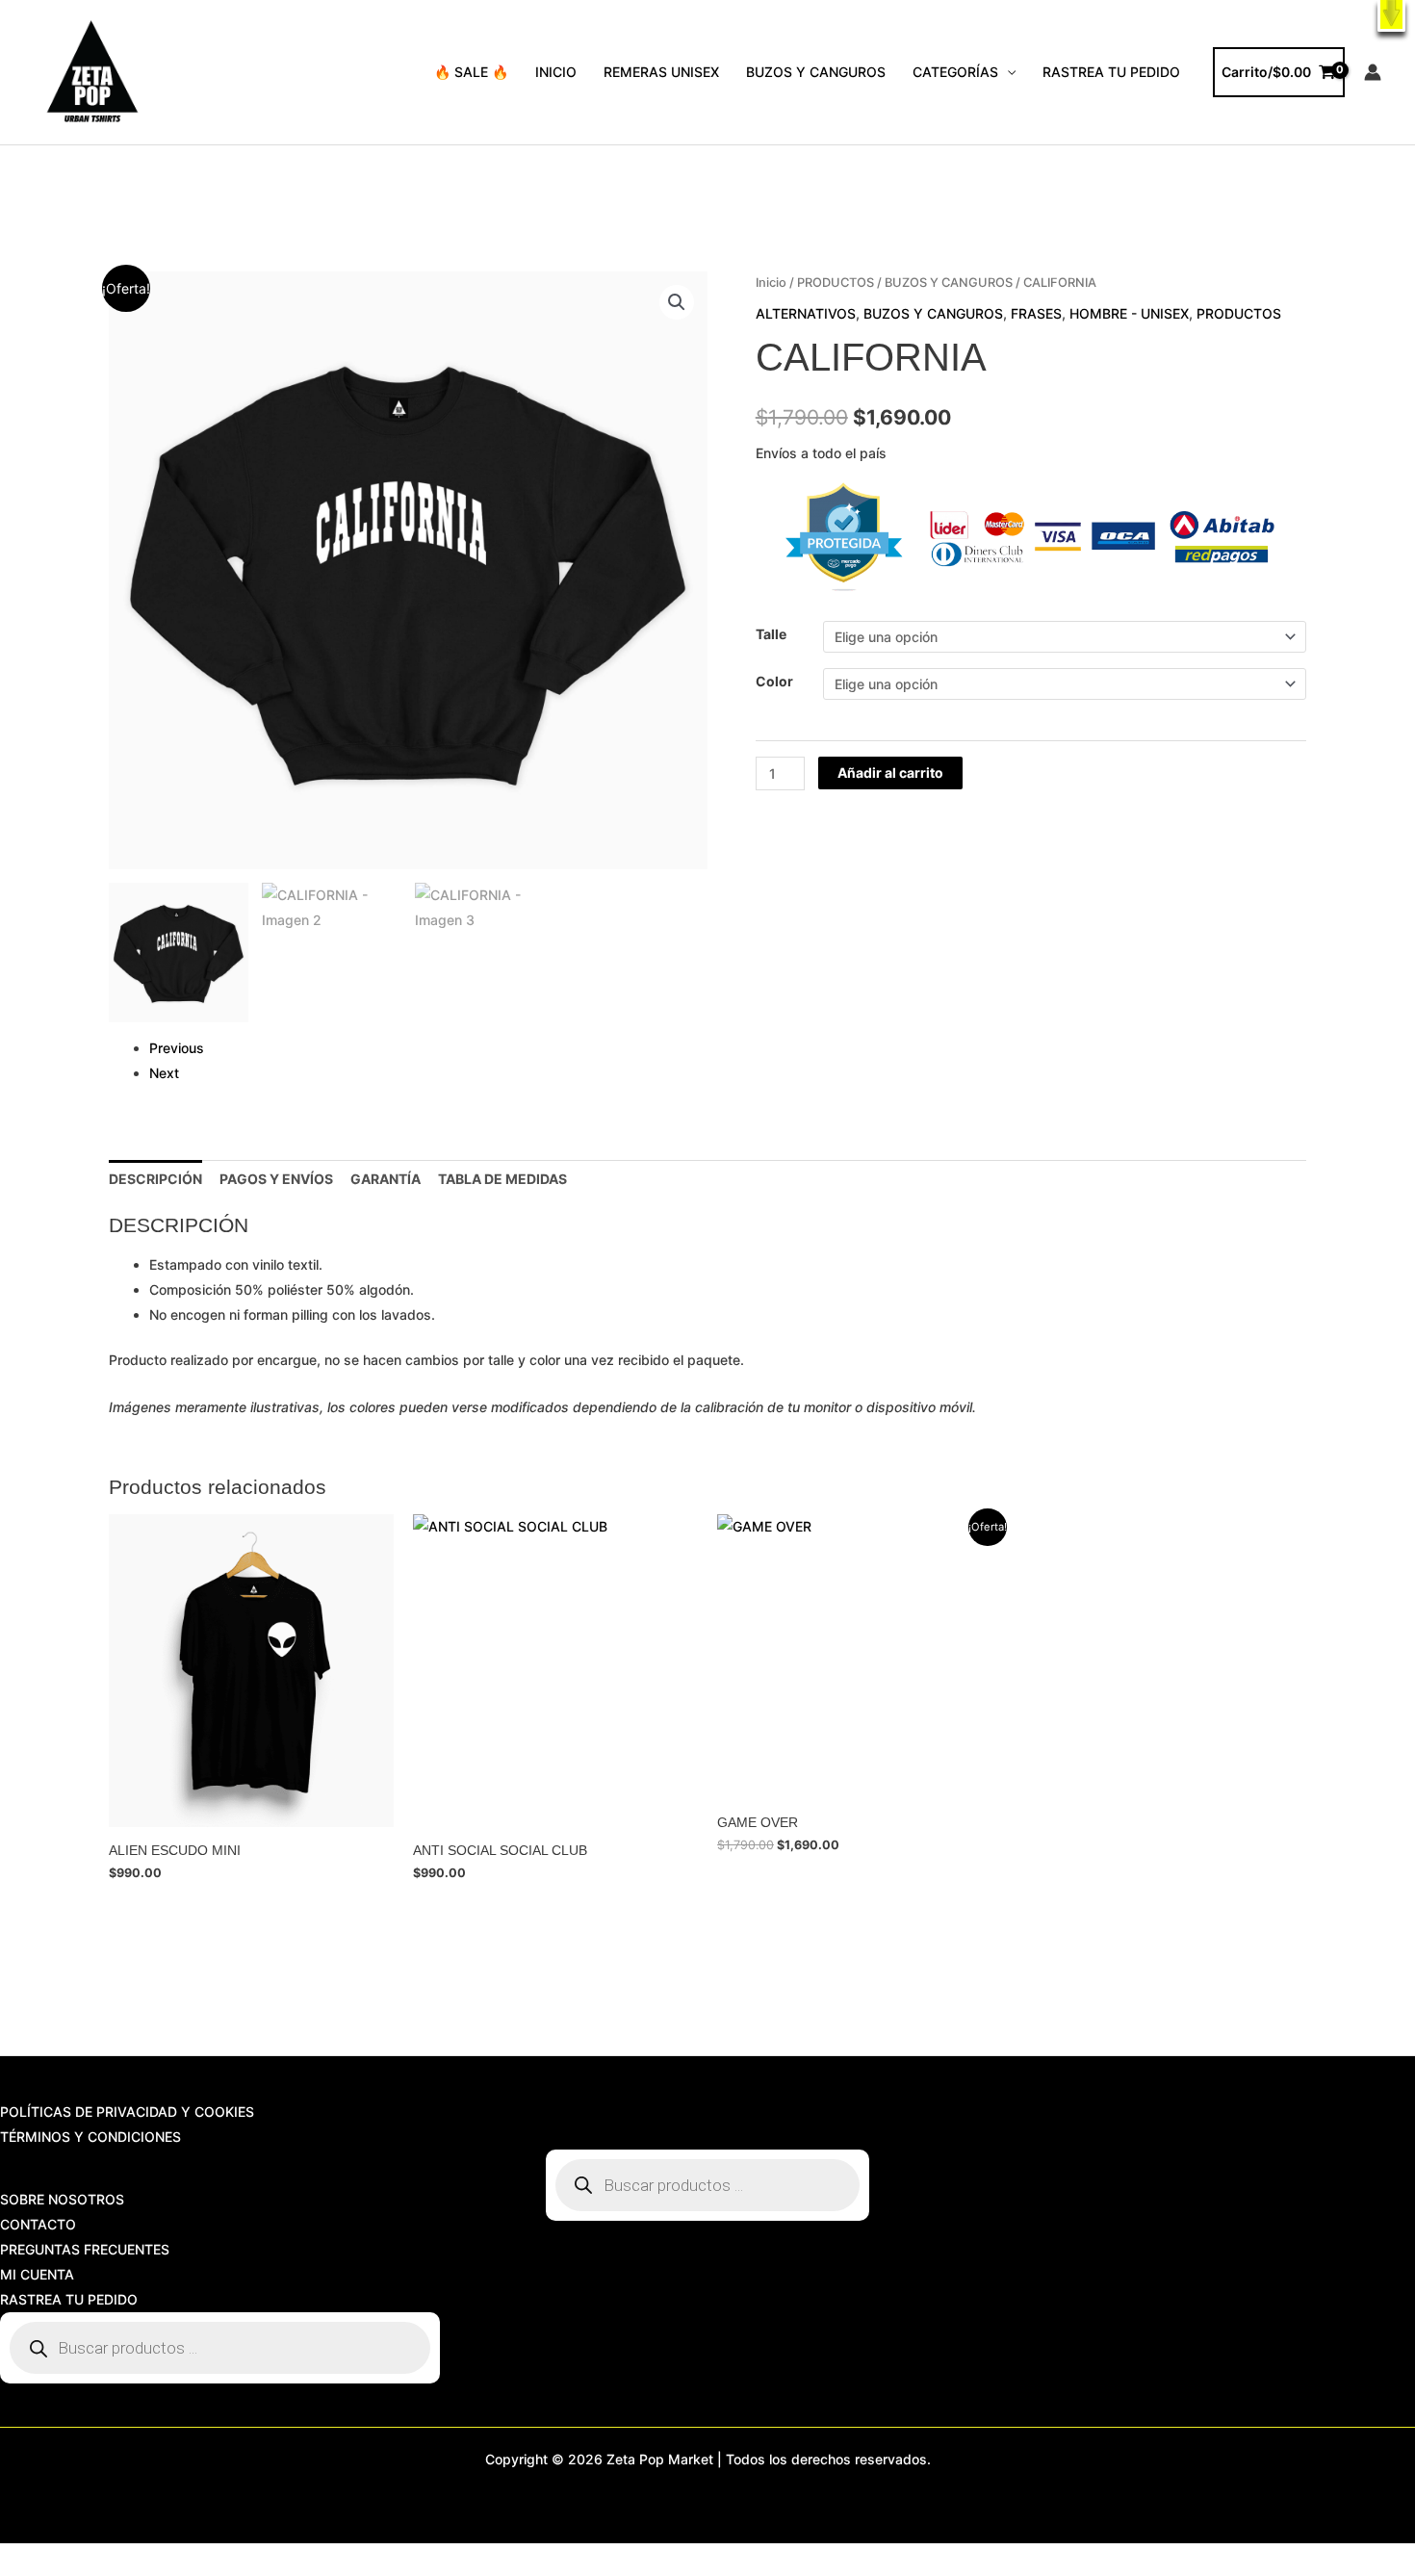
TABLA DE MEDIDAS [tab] (502, 1179)
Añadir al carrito (890, 773)
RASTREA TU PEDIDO (1111, 72)
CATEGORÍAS (955, 72)
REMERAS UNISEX (661, 72)
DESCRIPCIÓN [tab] (155, 1179)
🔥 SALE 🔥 (471, 72)
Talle (771, 634)
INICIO (556, 72)
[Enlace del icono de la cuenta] (1373, 72)
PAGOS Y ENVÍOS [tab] (276, 1179)
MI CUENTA (37, 2274)
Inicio (771, 283)
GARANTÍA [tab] (386, 1179)
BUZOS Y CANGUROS (816, 72)
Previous (177, 1048)
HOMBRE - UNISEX (1129, 313)
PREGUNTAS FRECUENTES (85, 2249)
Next (164, 1073)
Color (774, 681)
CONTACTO (38, 2224)
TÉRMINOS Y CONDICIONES (90, 2137)
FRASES (1036, 313)
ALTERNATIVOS (806, 313)
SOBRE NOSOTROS (62, 2199)
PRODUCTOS (836, 283)
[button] (1391, 16)
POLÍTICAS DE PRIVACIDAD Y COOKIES (127, 2112)
